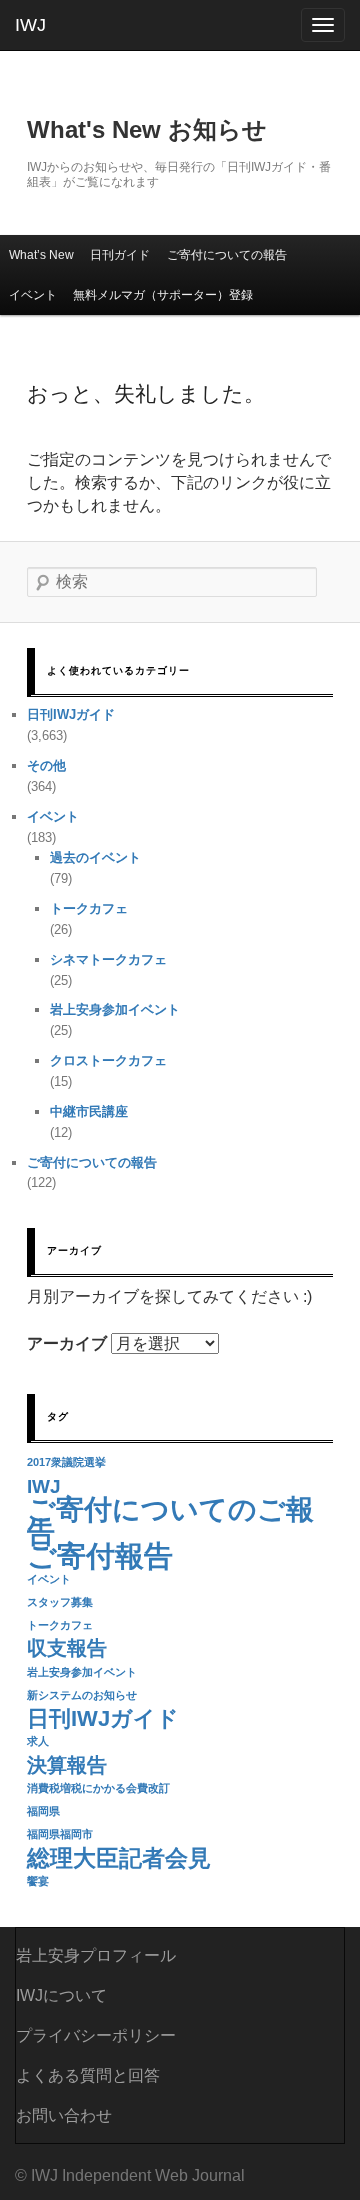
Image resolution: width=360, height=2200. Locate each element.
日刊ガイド (120, 255)
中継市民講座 (89, 1111)
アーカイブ (67, 1343)
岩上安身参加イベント (115, 1009)
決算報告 (67, 1765)
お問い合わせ (64, 2115)
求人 (38, 1741)
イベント (33, 295)
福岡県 (43, 1811)
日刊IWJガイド (71, 714)
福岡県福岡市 (60, 1834)
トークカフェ (89, 908)
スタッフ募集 (60, 1602)
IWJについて (61, 1995)
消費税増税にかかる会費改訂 (98, 1788)
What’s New (41, 255)
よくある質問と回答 (88, 2075)
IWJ (30, 25)
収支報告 (67, 1648)
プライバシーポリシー (96, 2035)
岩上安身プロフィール (96, 1955)
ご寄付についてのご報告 (170, 1521)
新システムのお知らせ (82, 1695)
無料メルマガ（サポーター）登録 (163, 295)
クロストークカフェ (108, 1060)
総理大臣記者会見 (119, 1858)
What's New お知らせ (147, 129)
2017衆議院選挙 (66, 1462)
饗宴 (38, 1881)
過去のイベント (95, 857)
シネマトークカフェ (108, 959)
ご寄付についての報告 (227, 255)
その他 (46, 765)
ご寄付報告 (100, 1555)
